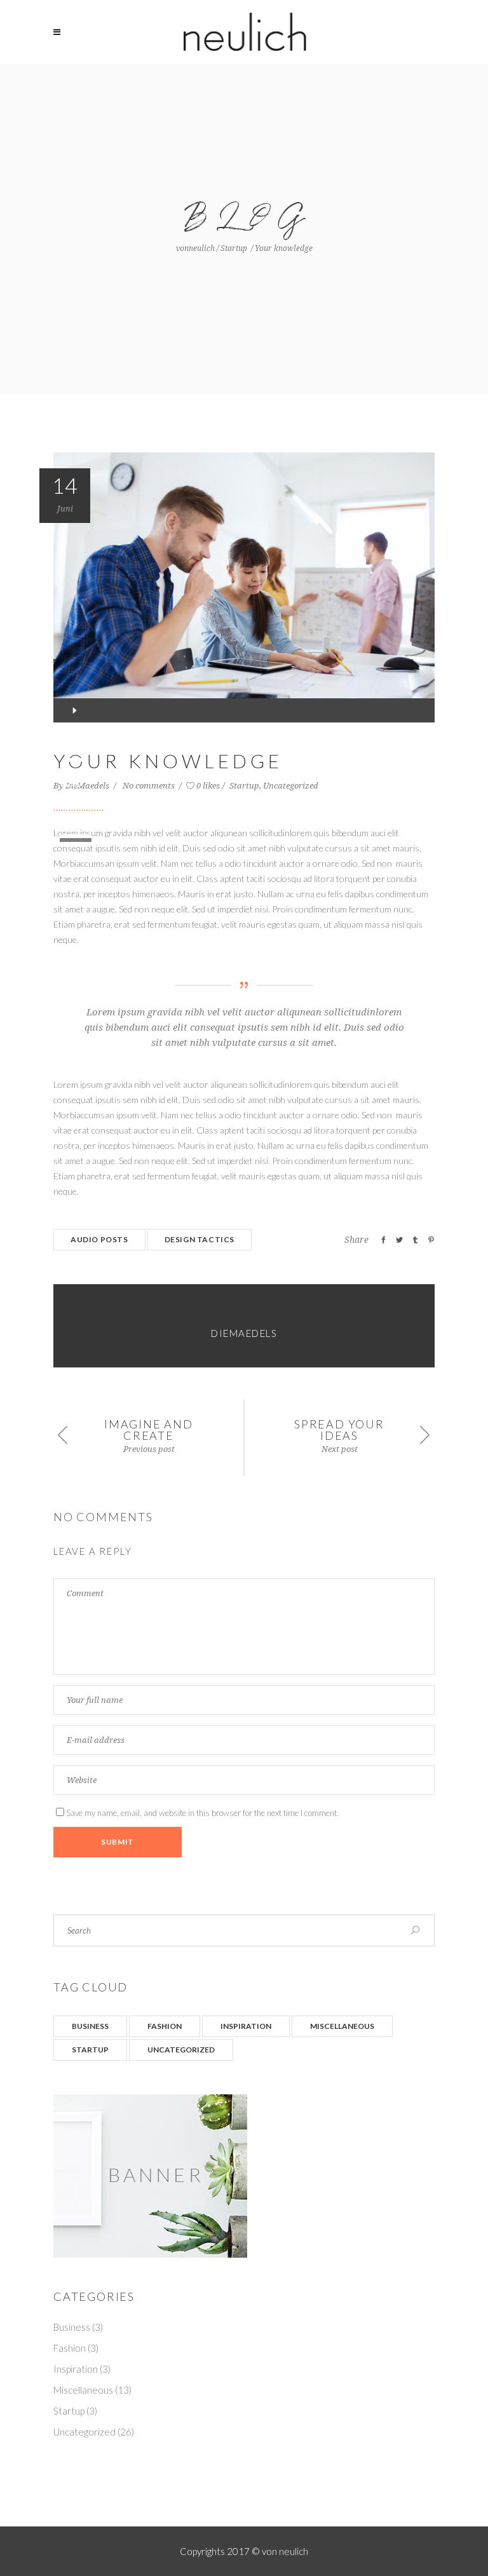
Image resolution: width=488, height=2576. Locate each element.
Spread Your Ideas (339, 1430)
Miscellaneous (342, 2026)
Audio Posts (99, 1239)
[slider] (78, 832)
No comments (150, 786)
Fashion (165, 2026)
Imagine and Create (149, 1430)
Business (90, 2026)
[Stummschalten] (70, 808)
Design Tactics (200, 1239)
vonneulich (195, 248)
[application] (244, 710)
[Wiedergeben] (74, 710)
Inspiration (246, 2026)
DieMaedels (88, 786)
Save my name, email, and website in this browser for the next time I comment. (202, 1813)
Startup (234, 248)
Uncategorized (291, 786)
